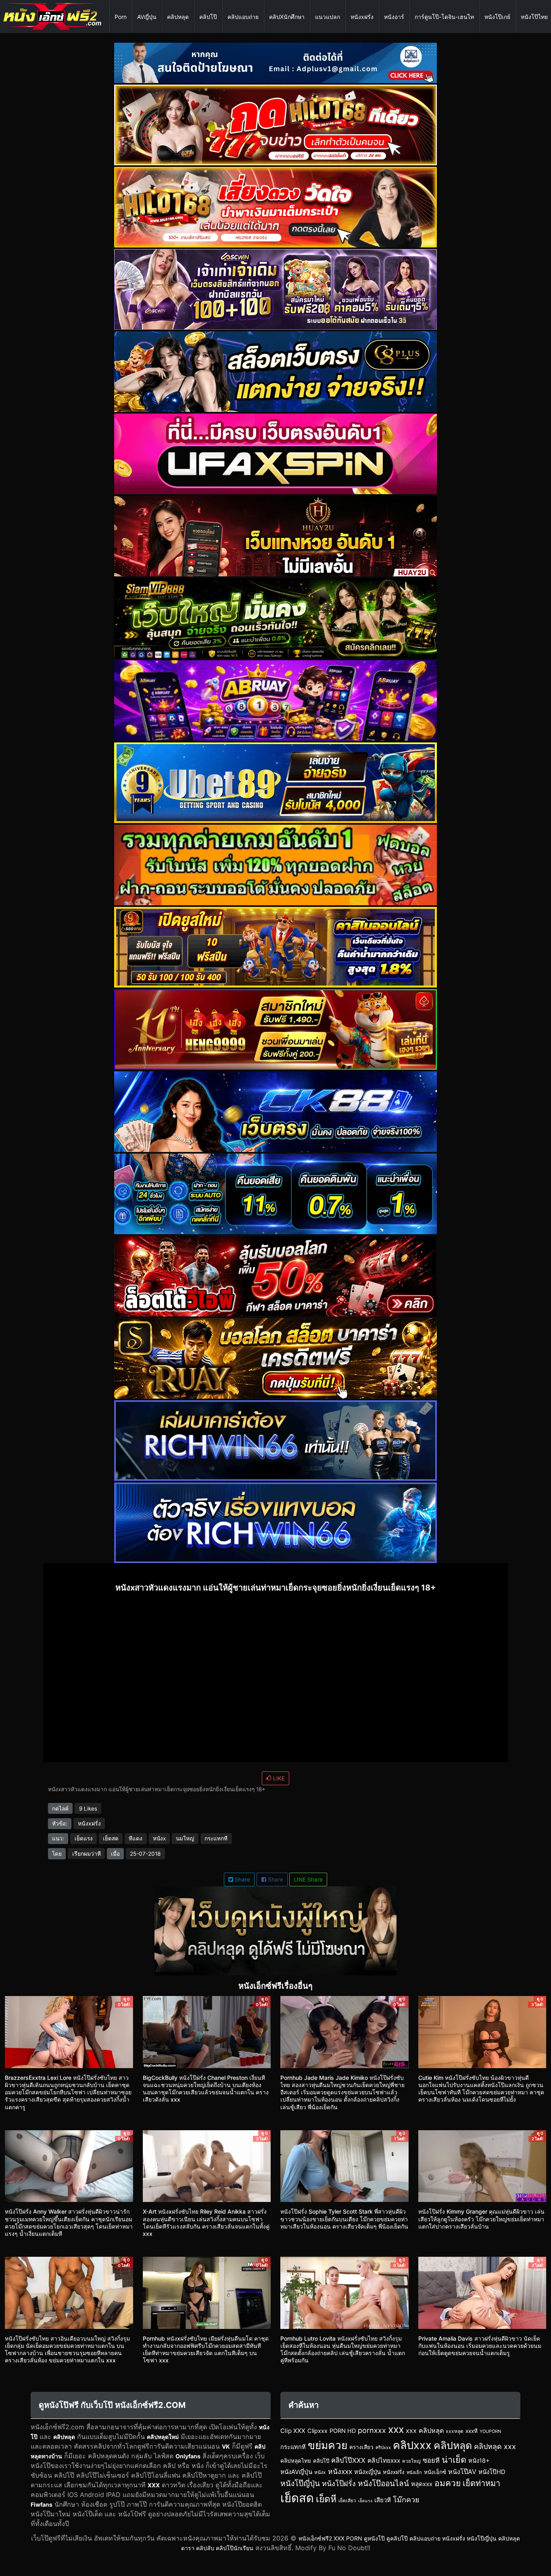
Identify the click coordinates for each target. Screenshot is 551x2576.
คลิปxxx (412, 2445)
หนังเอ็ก (414, 2472)
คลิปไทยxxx (384, 2461)
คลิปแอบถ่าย (243, 17)
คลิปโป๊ (208, 17)
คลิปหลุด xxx (495, 2446)
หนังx (159, 1838)
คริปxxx (383, 2447)
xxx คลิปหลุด (425, 2430)
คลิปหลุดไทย (296, 2461)
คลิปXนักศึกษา (287, 17)
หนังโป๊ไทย (534, 17)
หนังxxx (340, 2471)
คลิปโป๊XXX (348, 2460)
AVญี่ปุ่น (147, 17)
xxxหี (472, 2431)
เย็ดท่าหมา (481, 2483)
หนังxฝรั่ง (362, 17)
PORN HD (343, 2431)
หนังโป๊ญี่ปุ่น (300, 2483)
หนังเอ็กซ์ (435, 2472)
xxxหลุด (455, 2431)
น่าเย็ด (454, 2460)
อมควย (448, 2483)
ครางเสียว (361, 2447)
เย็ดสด (111, 1838)
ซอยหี (431, 2460)
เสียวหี (383, 2500)
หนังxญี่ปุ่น (367, 2472)
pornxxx (372, 2430)
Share (242, 1880)
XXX (154, 2485)
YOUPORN (490, 2431)
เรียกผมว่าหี (87, 1854)
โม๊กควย (406, 2500)
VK (226, 2446)
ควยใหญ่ (411, 2461)
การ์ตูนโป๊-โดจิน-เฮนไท (444, 17)
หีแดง (136, 1838)
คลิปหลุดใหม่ (163, 2437)
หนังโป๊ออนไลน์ (383, 2483)
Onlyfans (188, 2456)
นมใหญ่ (185, 1838)
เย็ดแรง (84, 1838)
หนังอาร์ (394, 17)
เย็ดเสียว (347, 2501)
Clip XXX (293, 2431)
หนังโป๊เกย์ (497, 17)
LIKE (278, 1778)
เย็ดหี (326, 2499)
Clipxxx (317, 2431)
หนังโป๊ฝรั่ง (339, 2483)
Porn (121, 17)
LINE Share (308, 1880)
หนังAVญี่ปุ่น (296, 2472)
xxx (396, 2429)
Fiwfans (42, 2504)
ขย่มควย (328, 2445)
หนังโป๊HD (492, 2472)
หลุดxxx (422, 2484)
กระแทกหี (216, 1838)
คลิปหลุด (178, 17)
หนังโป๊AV (462, 2472)
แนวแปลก (328, 17)
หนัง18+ (479, 2461)
